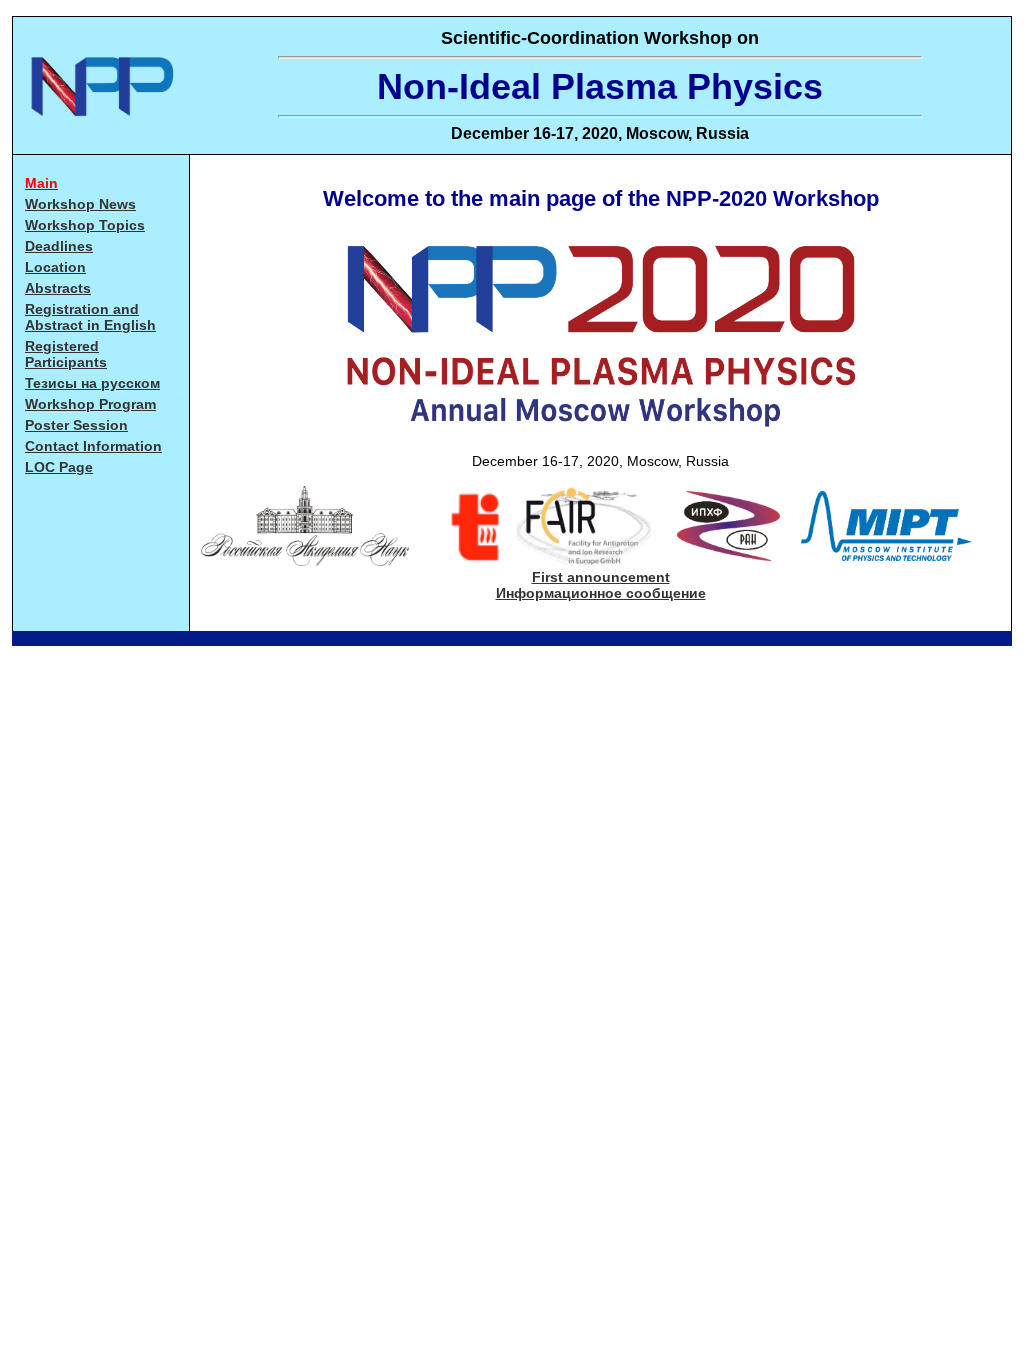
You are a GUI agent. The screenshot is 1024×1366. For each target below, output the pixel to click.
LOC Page (59, 467)
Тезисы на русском (92, 383)
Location (55, 267)
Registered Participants (66, 354)
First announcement (601, 577)
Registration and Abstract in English (90, 317)
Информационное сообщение (601, 593)
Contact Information (93, 446)
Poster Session (76, 425)
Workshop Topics (85, 225)
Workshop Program (90, 404)
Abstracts (58, 288)
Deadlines (59, 246)
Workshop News (80, 204)
